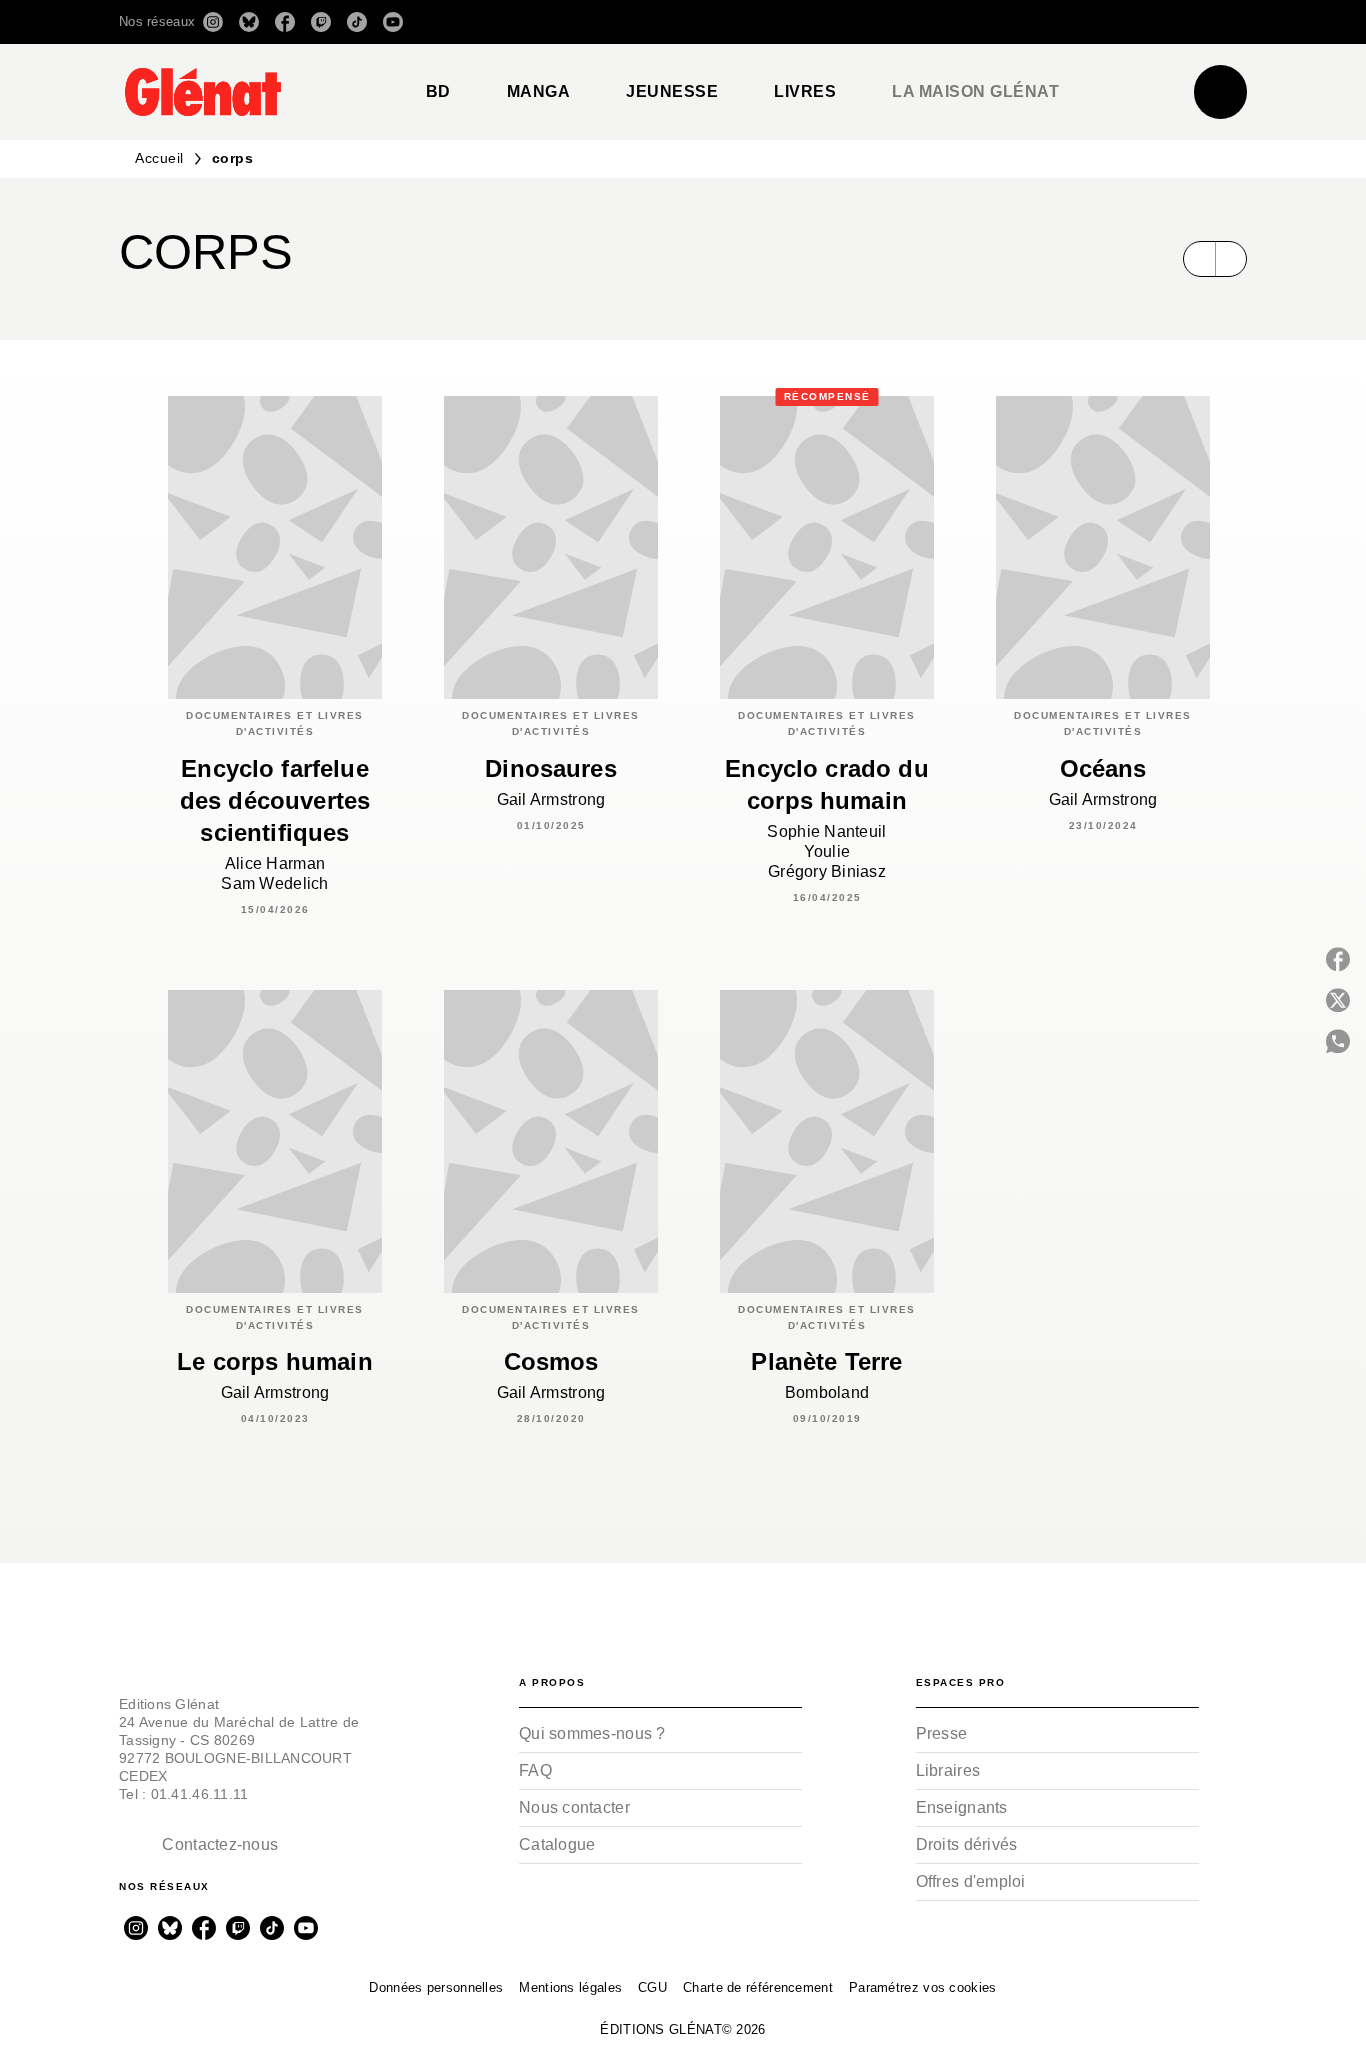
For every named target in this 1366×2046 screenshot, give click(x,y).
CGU (652, 1987)
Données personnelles (436, 1987)
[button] (965, 22)
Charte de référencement (758, 1987)
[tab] (438, 92)
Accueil (159, 158)
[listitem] (213, 22)
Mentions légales (570, 1987)
